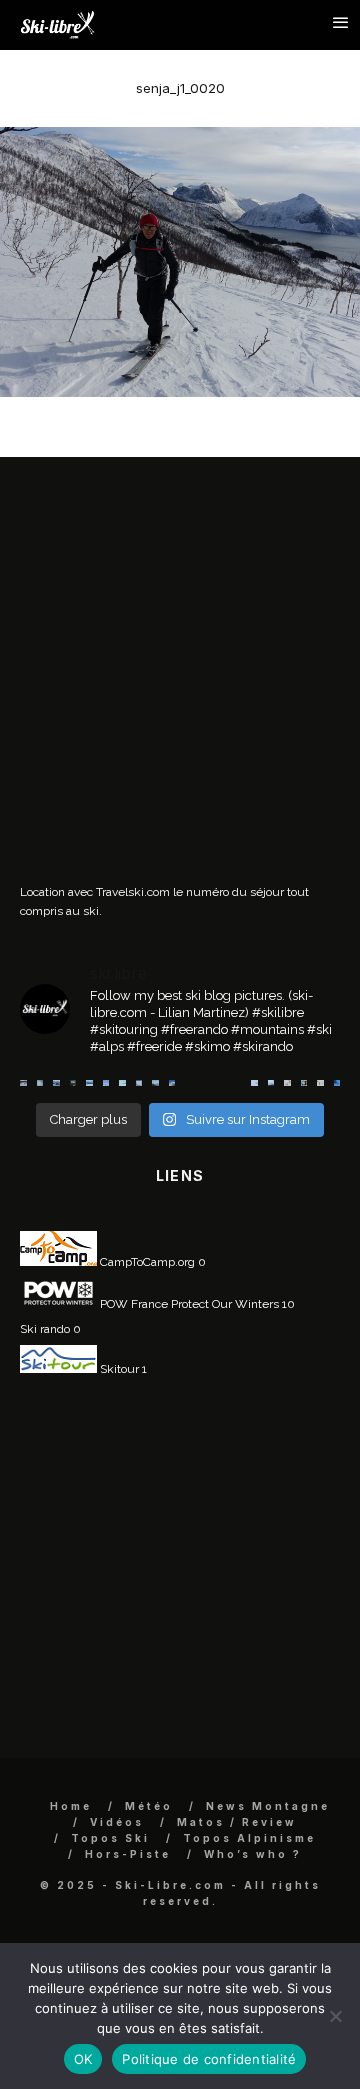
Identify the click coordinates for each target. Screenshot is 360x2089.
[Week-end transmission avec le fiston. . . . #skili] (106, 1083)
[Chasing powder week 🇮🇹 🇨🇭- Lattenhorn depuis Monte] (254, 1083)
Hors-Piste (128, 1854)
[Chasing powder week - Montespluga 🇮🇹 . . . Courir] (271, 1083)
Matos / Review (237, 1822)
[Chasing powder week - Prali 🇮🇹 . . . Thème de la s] (304, 1083)
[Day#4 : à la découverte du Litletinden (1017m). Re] (40, 1083)
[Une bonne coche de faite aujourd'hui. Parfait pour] (337, 1083)
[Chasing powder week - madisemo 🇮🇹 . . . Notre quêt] (287, 1083)
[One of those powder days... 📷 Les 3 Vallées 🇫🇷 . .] (139, 1083)
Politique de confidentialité (209, 2059)
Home (71, 1806)
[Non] (335, 2016)
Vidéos (117, 1822)
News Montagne (268, 1806)
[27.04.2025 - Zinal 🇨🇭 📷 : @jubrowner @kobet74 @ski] (172, 1083)
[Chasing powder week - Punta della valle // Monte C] (221, 1083)
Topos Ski (110, 1838)
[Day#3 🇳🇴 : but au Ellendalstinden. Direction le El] (56, 1083)
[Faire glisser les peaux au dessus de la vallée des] (122, 1083)
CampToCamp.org (146, 1262)
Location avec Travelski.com (95, 892)
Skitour (118, 1369)
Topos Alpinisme (249, 1838)
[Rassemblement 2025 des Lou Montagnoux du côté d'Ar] (188, 1083)
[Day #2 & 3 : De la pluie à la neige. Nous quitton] (73, 1083)
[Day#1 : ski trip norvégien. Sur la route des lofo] (89, 1083)
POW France (132, 1304)
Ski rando (45, 1329)
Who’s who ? (253, 1854)
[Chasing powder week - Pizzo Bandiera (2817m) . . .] (205, 1083)
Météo (149, 1806)
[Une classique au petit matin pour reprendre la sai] (155, 1083)
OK (83, 2059)
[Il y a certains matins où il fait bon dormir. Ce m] (320, 1083)
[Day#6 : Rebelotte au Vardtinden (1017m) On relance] (23, 1083)
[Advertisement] (180, 677)
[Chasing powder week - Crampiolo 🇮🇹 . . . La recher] (238, 1083)
